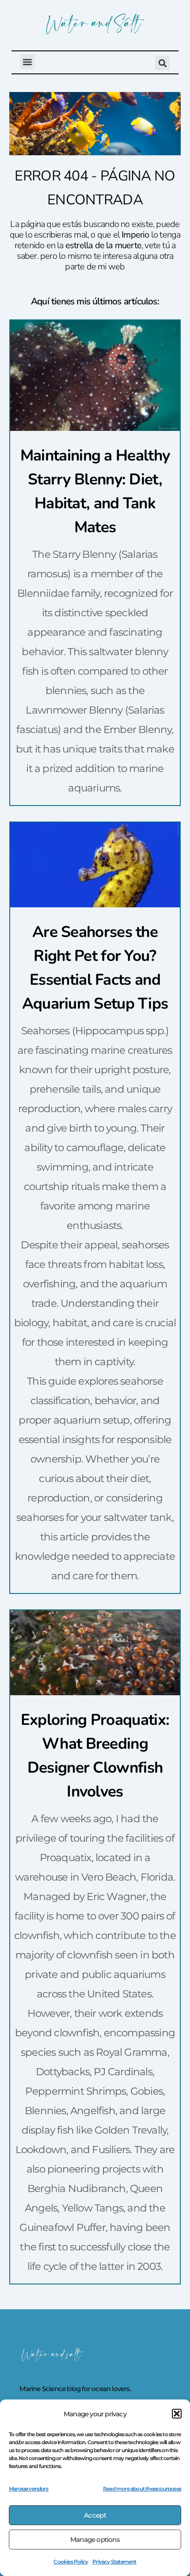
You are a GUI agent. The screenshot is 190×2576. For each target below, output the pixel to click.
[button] (177, 2414)
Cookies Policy (71, 2562)
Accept (95, 2515)
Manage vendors (28, 2489)
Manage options (95, 2540)
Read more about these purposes (142, 2489)
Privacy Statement (114, 2562)
